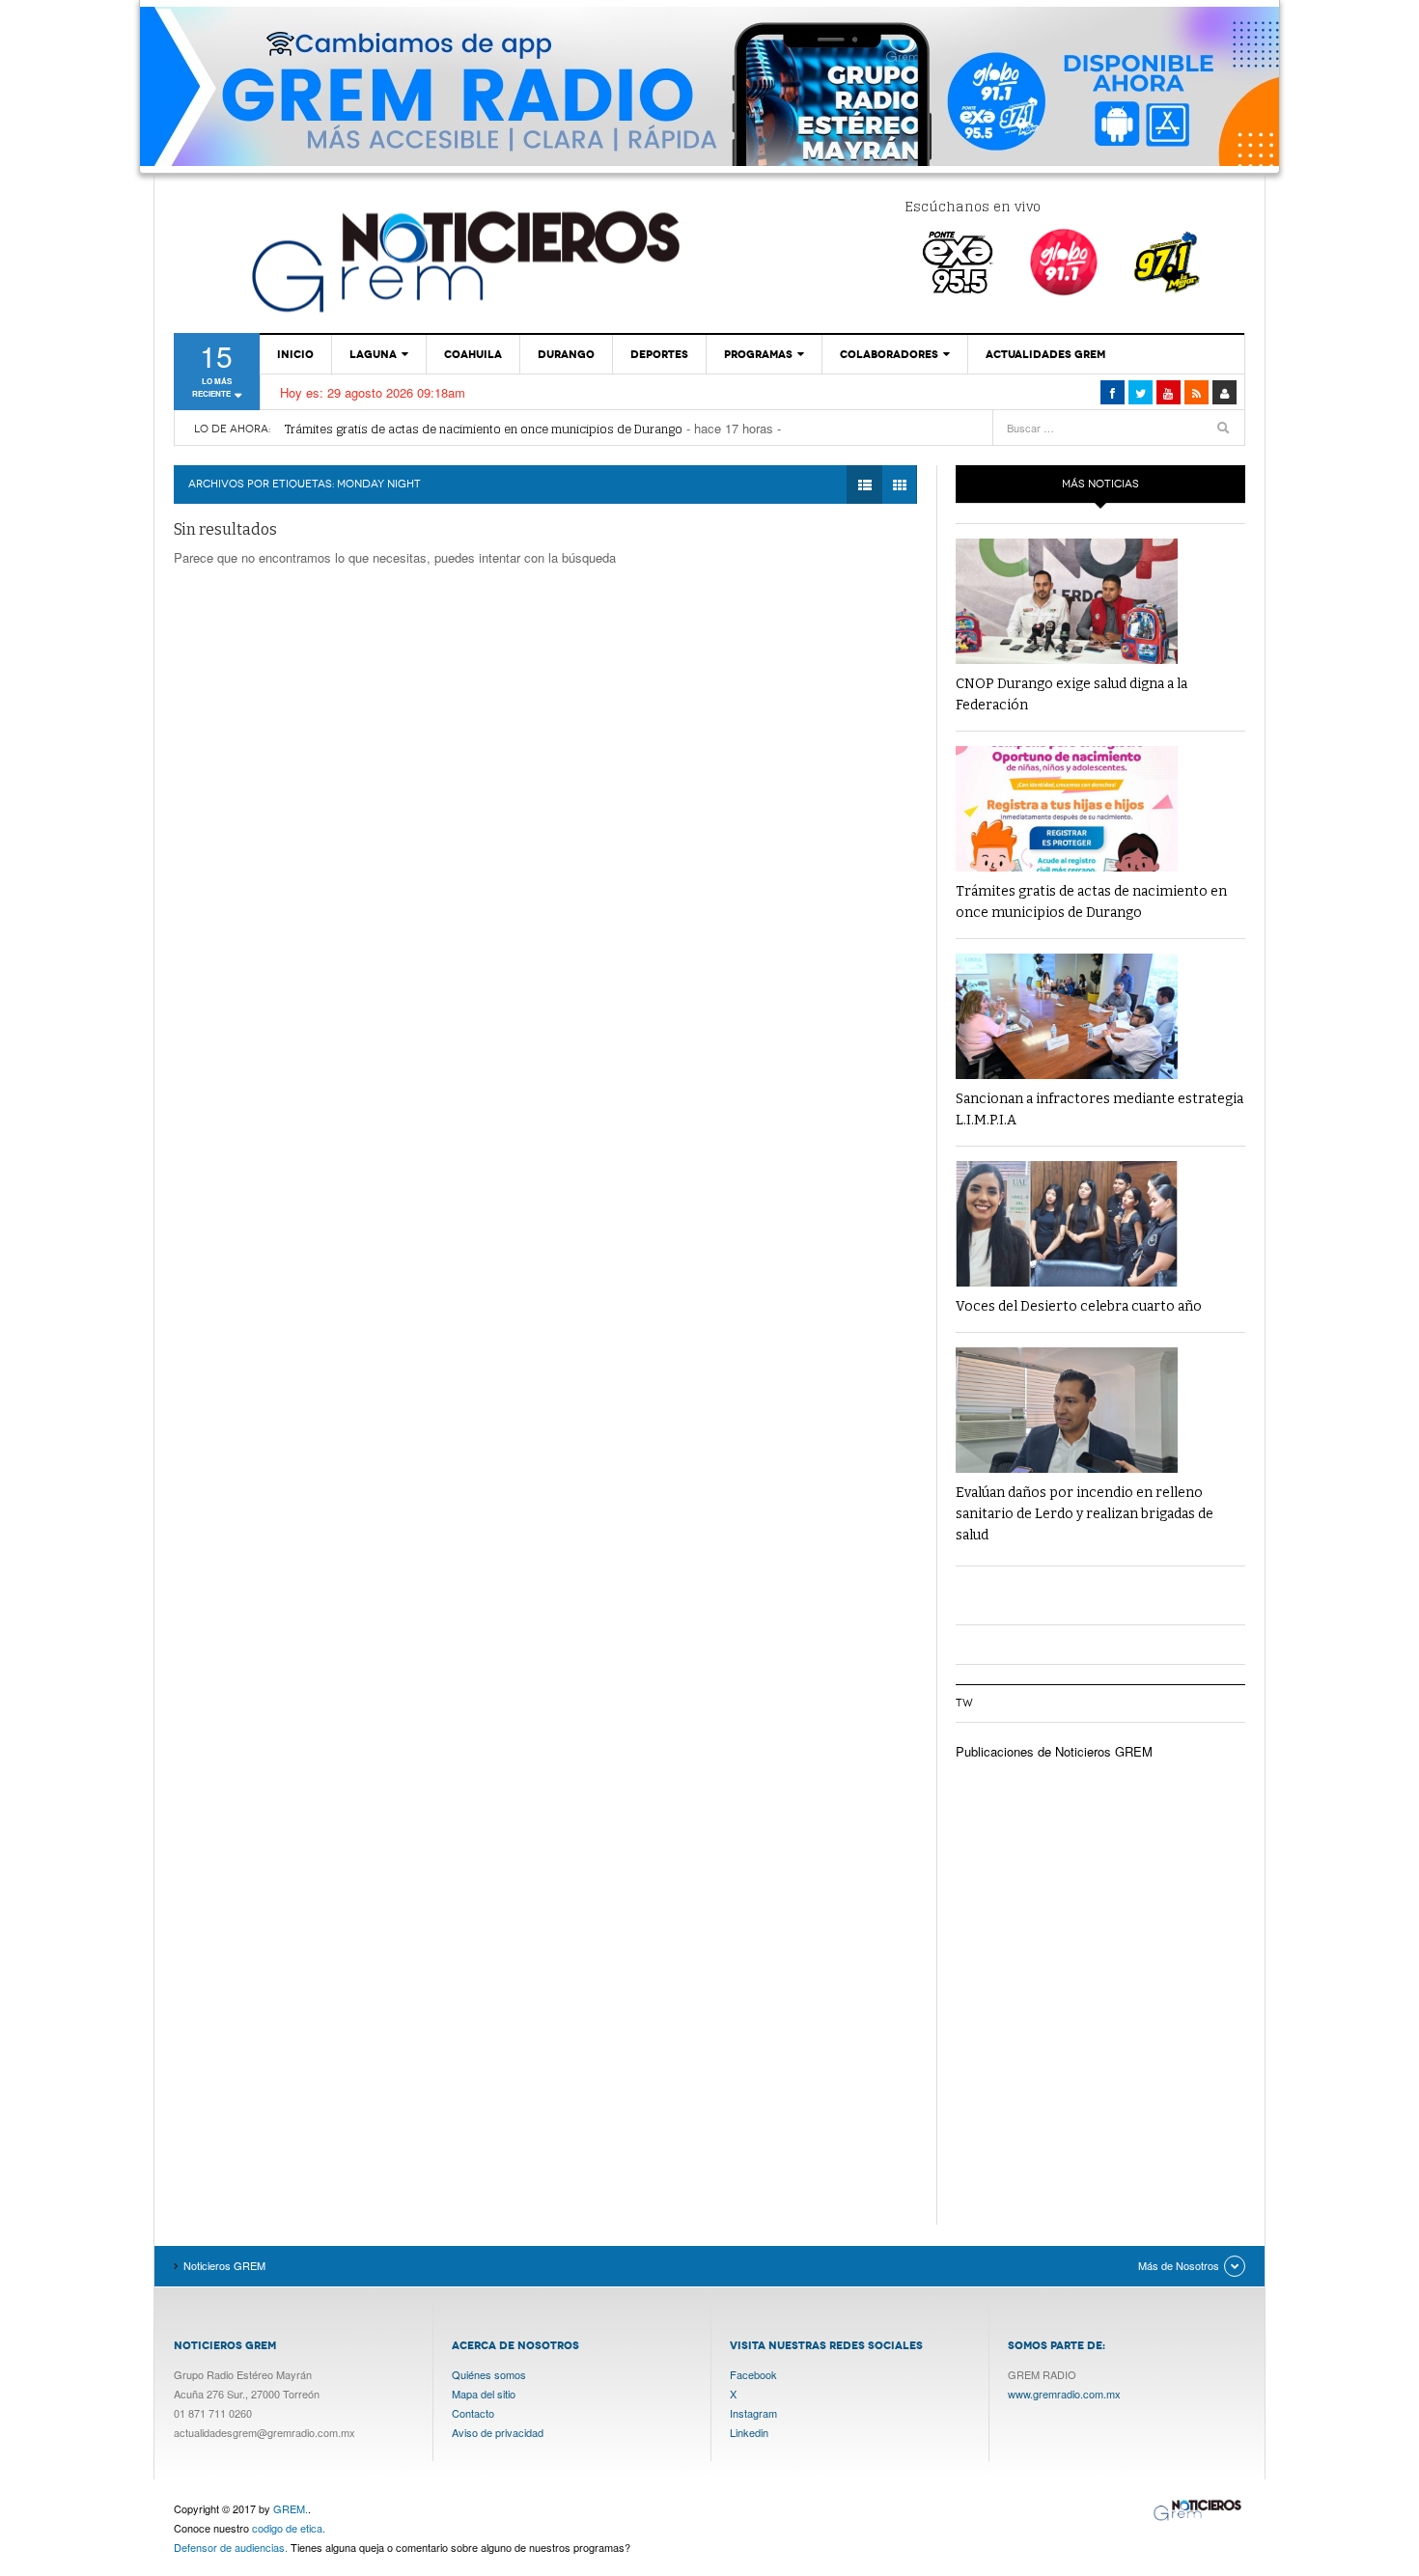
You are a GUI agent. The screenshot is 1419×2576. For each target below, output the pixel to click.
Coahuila (473, 354)
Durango (566, 354)
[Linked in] (1169, 392)
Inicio (295, 354)
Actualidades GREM (1045, 354)
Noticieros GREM (463, 261)
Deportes (659, 354)
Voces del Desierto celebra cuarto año (1079, 1306)
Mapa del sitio (484, 2394)
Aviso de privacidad (498, 2432)
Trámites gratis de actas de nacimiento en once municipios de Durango (484, 429)
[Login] (1224, 392)
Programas (758, 354)
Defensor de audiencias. (231, 2547)
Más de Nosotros (1179, 2265)
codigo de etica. (289, 2528)
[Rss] (1196, 392)
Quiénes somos (489, 2374)
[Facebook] (1113, 392)
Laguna (373, 354)
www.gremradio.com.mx (1064, 2394)
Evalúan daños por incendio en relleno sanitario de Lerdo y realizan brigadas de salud (1085, 1514)
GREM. (291, 2508)
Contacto (473, 2413)
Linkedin (749, 2432)
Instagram (753, 2413)
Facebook (753, 2374)
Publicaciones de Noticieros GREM (1054, 1751)
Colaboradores (889, 354)
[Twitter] (1141, 392)
